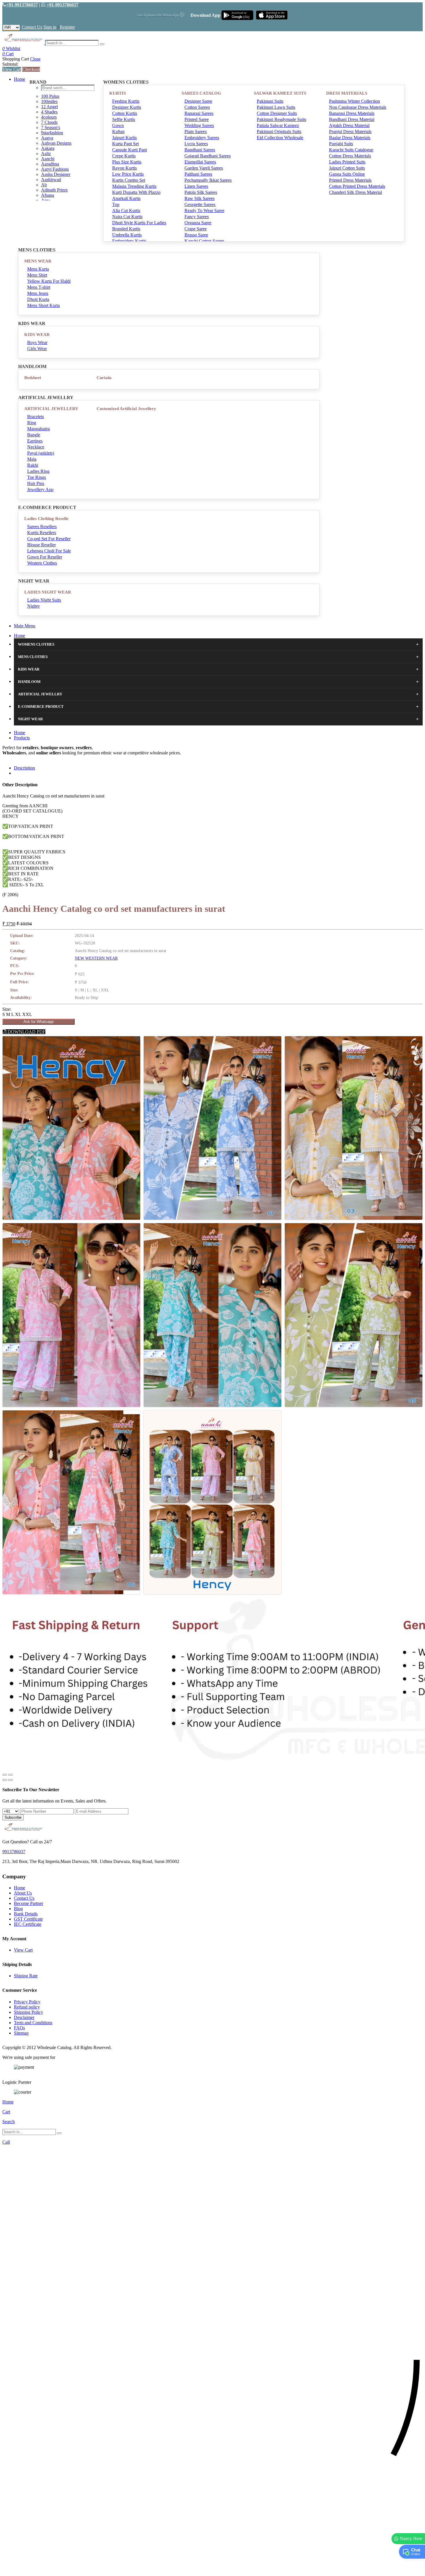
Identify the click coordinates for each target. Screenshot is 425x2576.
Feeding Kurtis (126, 101)
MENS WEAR (38, 261)
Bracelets (36, 417)
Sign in (50, 27)
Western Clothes (42, 563)
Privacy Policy (27, 2002)
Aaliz (46, 154)
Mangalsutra (38, 429)
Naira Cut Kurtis (127, 217)
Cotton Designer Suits (277, 113)
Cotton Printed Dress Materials (357, 186)
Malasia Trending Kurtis (134, 186)
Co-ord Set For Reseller (49, 539)
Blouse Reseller (41, 545)
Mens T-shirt (39, 287)
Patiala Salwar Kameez (278, 125)
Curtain (104, 378)
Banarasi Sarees (199, 113)
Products (22, 738)
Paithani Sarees (198, 174)
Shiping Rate (26, 1976)
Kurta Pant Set (125, 144)
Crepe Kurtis (124, 156)
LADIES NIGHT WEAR (48, 592)
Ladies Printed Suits (347, 162)
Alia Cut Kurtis (126, 211)
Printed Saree (197, 119)
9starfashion (52, 133)
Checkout (31, 69)
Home (20, 79)
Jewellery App (40, 489)
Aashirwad (51, 180)
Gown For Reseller (45, 557)
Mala (32, 459)
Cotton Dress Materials (350, 156)
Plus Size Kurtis (127, 162)
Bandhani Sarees (200, 150)
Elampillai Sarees (200, 162)
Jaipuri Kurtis (124, 138)
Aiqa (46, 200)
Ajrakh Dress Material (349, 125)
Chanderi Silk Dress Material (355, 192)
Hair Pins (36, 483)
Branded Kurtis (126, 229)
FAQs (19, 2028)
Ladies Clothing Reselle (46, 519)
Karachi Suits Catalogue (351, 150)
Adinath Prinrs (54, 190)
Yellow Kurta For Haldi (49, 281)
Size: (7, 1009)
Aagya (47, 138)
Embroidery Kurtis (129, 241)
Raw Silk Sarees (199, 198)
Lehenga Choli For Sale (49, 551)
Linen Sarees (196, 186)
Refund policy (27, 2007)
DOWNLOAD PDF (26, 1032)
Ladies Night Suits (44, 600)
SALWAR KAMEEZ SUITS (280, 93)
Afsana (48, 195)
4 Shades (49, 112)
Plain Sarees (196, 132)
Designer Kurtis (127, 107)
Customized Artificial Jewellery (126, 409)
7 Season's (51, 127)
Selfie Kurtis (124, 119)
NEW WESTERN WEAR (96, 958)
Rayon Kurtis (124, 168)
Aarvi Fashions (55, 169)
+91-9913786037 (22, 5)
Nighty (34, 606)
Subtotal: (10, 64)
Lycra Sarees (196, 144)
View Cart (12, 69)
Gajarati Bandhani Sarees (208, 156)
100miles (49, 101)
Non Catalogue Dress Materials (358, 107)
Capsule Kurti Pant (130, 150)
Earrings (35, 441)
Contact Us (32, 27)
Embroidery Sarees (202, 138)
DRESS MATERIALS (347, 93)
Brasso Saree (196, 235)
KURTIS (118, 93)
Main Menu (25, 626)
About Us (23, 1893)
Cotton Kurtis (125, 113)
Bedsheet (33, 378)
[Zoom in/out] (10, 1775)
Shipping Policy (28, 2012)
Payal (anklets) (41, 453)
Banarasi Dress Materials (352, 113)
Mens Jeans (38, 293)
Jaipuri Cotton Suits (347, 168)
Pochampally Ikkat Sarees (208, 180)
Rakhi (33, 465)
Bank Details (26, 1914)
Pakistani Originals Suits (279, 132)
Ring (32, 423)
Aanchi (48, 159)
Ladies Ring (38, 471)
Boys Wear (37, 342)
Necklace (36, 447)
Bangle (34, 435)
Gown (118, 125)
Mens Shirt (37, 275)
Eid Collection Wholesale (280, 138)
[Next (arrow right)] (10, 1780)
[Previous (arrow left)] (5, 1780)
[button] (212, 2569)
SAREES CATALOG (201, 93)
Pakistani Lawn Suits (276, 107)
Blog (18, 1909)
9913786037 (14, 1852)
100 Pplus (50, 96)
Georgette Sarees (200, 204)
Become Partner (28, 1903)
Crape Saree (196, 229)
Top (116, 204)
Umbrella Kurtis (127, 235)
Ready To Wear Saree (204, 211)
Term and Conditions (33, 2023)
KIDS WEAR (37, 335)
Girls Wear (37, 349)
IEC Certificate (28, 1924)
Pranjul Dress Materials (350, 132)
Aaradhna (50, 164)
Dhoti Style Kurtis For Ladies (139, 223)
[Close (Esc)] (5, 1775)
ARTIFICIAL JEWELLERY (51, 409)
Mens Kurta (38, 269)
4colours (49, 117)
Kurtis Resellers (42, 533)
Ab (44, 185)
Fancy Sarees (197, 217)
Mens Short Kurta (44, 305)
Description (24, 768)
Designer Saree (198, 101)
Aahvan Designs (56, 143)
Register (67, 27)
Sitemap (21, 2033)
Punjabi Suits (341, 144)
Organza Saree (198, 223)
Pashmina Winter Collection (354, 101)
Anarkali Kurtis (126, 198)
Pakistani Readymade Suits (281, 119)
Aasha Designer (56, 174)
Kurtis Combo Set (129, 180)
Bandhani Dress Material (352, 119)
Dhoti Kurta (38, 299)
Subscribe (13, 1817)
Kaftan (118, 132)
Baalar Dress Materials (350, 138)
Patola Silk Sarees (201, 192)
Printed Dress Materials (350, 180)
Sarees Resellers (42, 527)
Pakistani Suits (270, 101)
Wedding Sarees (199, 125)
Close (35, 59)
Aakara (48, 148)
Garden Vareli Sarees (204, 168)
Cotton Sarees (197, 107)
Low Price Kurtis (128, 174)
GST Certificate (28, 1919)
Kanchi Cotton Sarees (204, 241)
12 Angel (49, 107)
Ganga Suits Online (347, 174)
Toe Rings (37, 477)
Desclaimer (24, 2017)
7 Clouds (49, 122)
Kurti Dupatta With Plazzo (136, 192)
